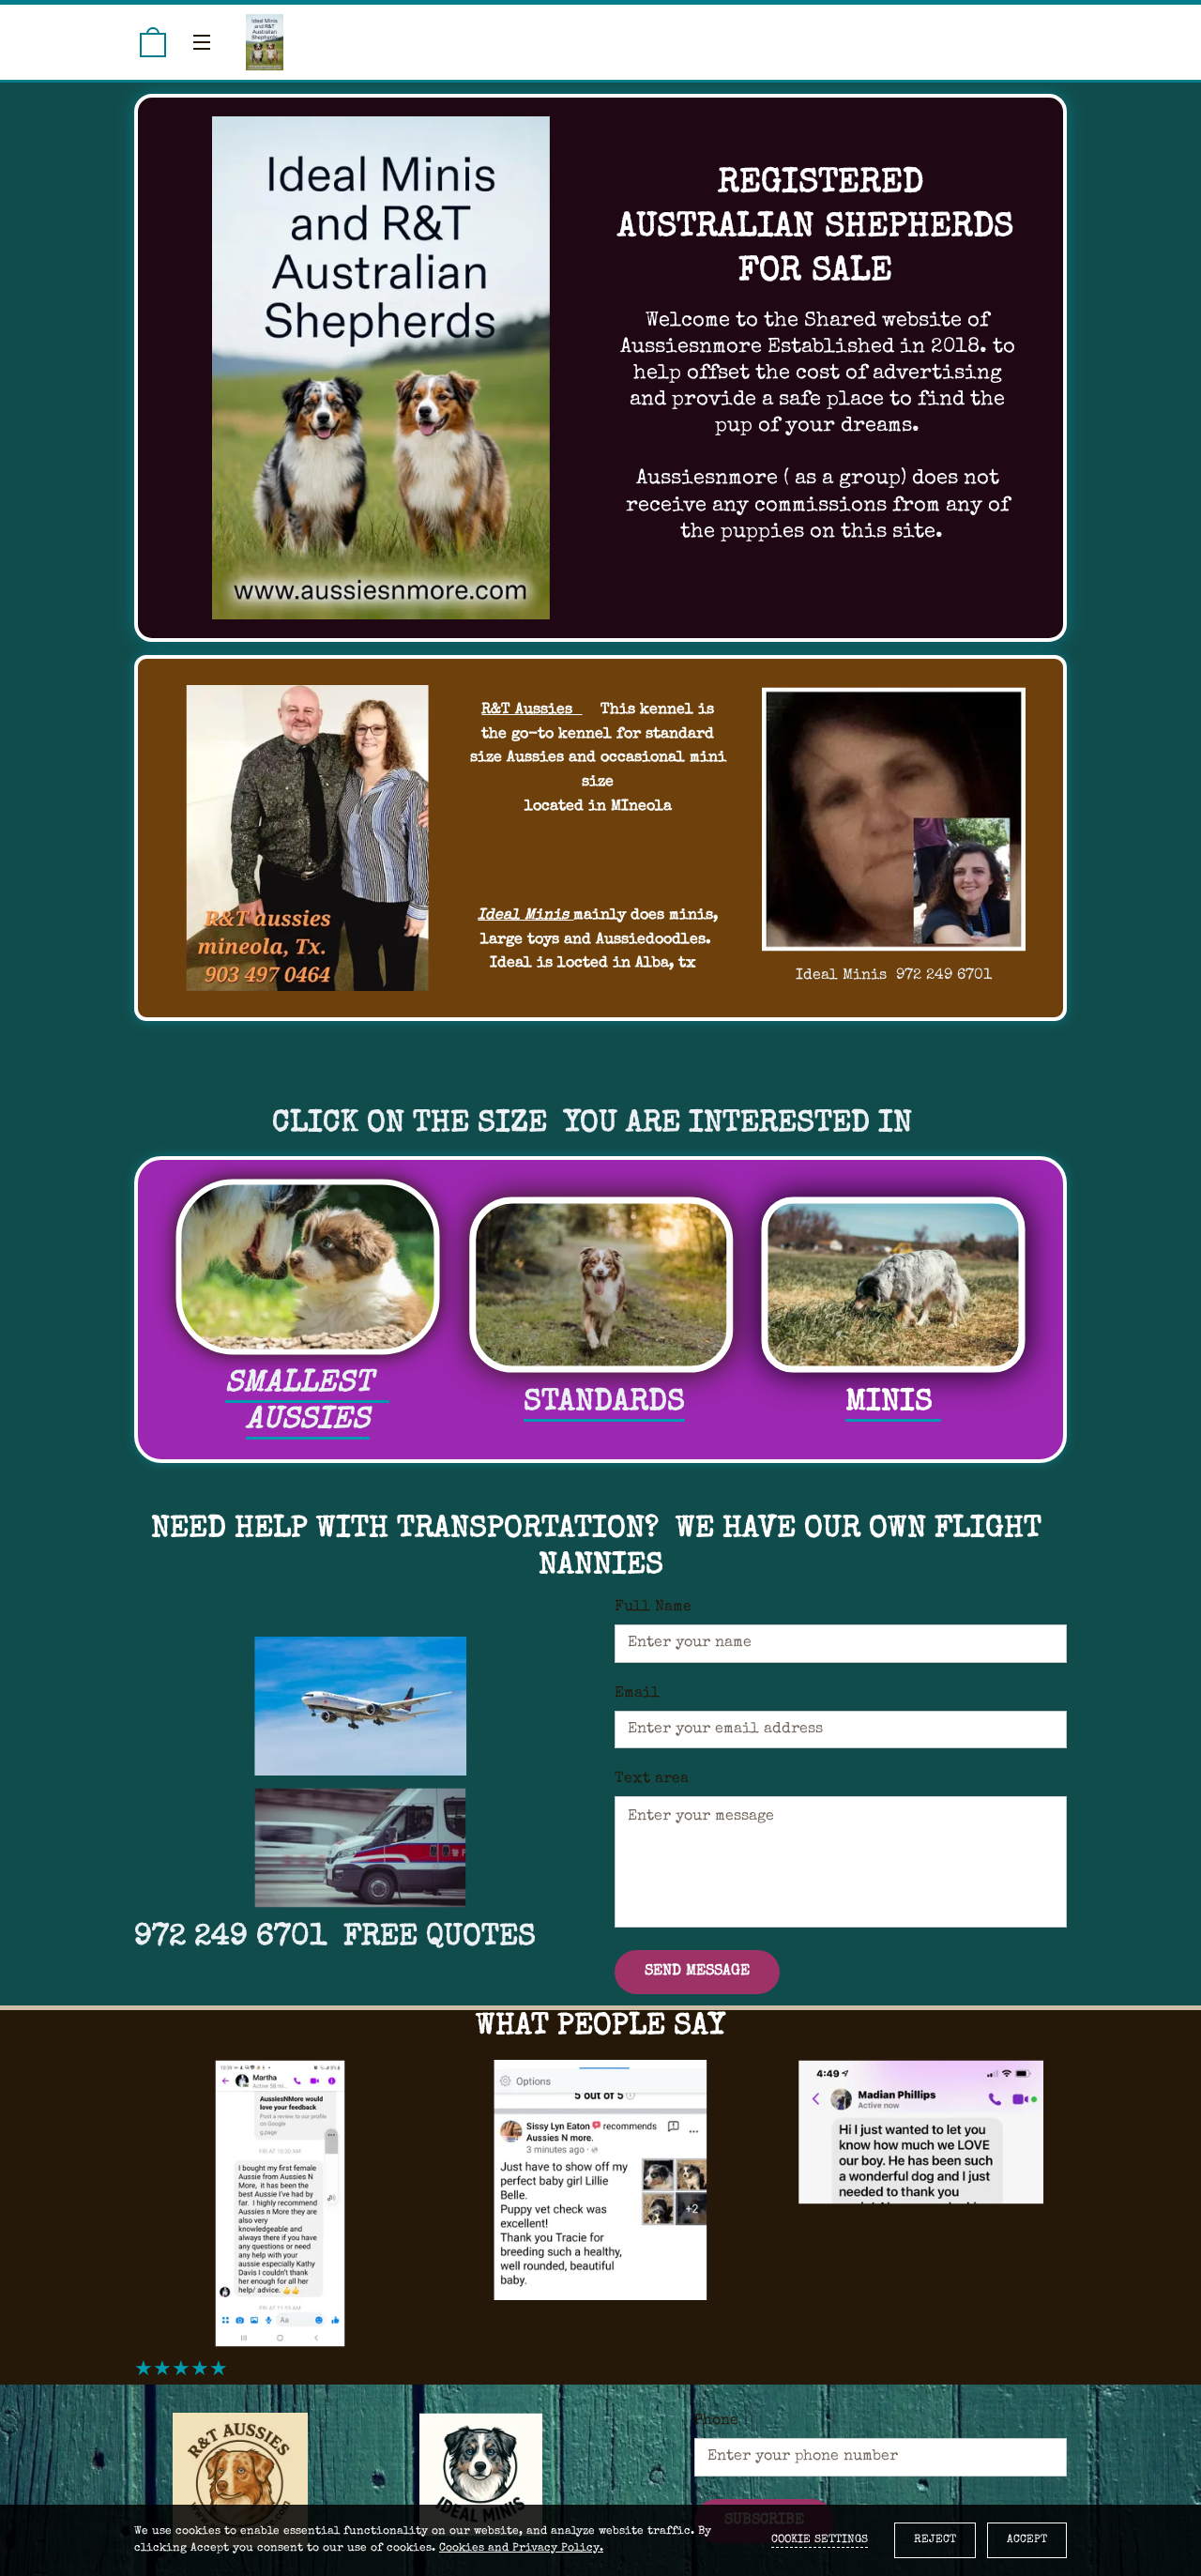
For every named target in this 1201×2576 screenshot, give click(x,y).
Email (637, 1694)
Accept (1027, 2540)
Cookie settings (820, 2540)
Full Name (653, 1608)
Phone (716, 2421)
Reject (935, 2540)
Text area (652, 1779)
